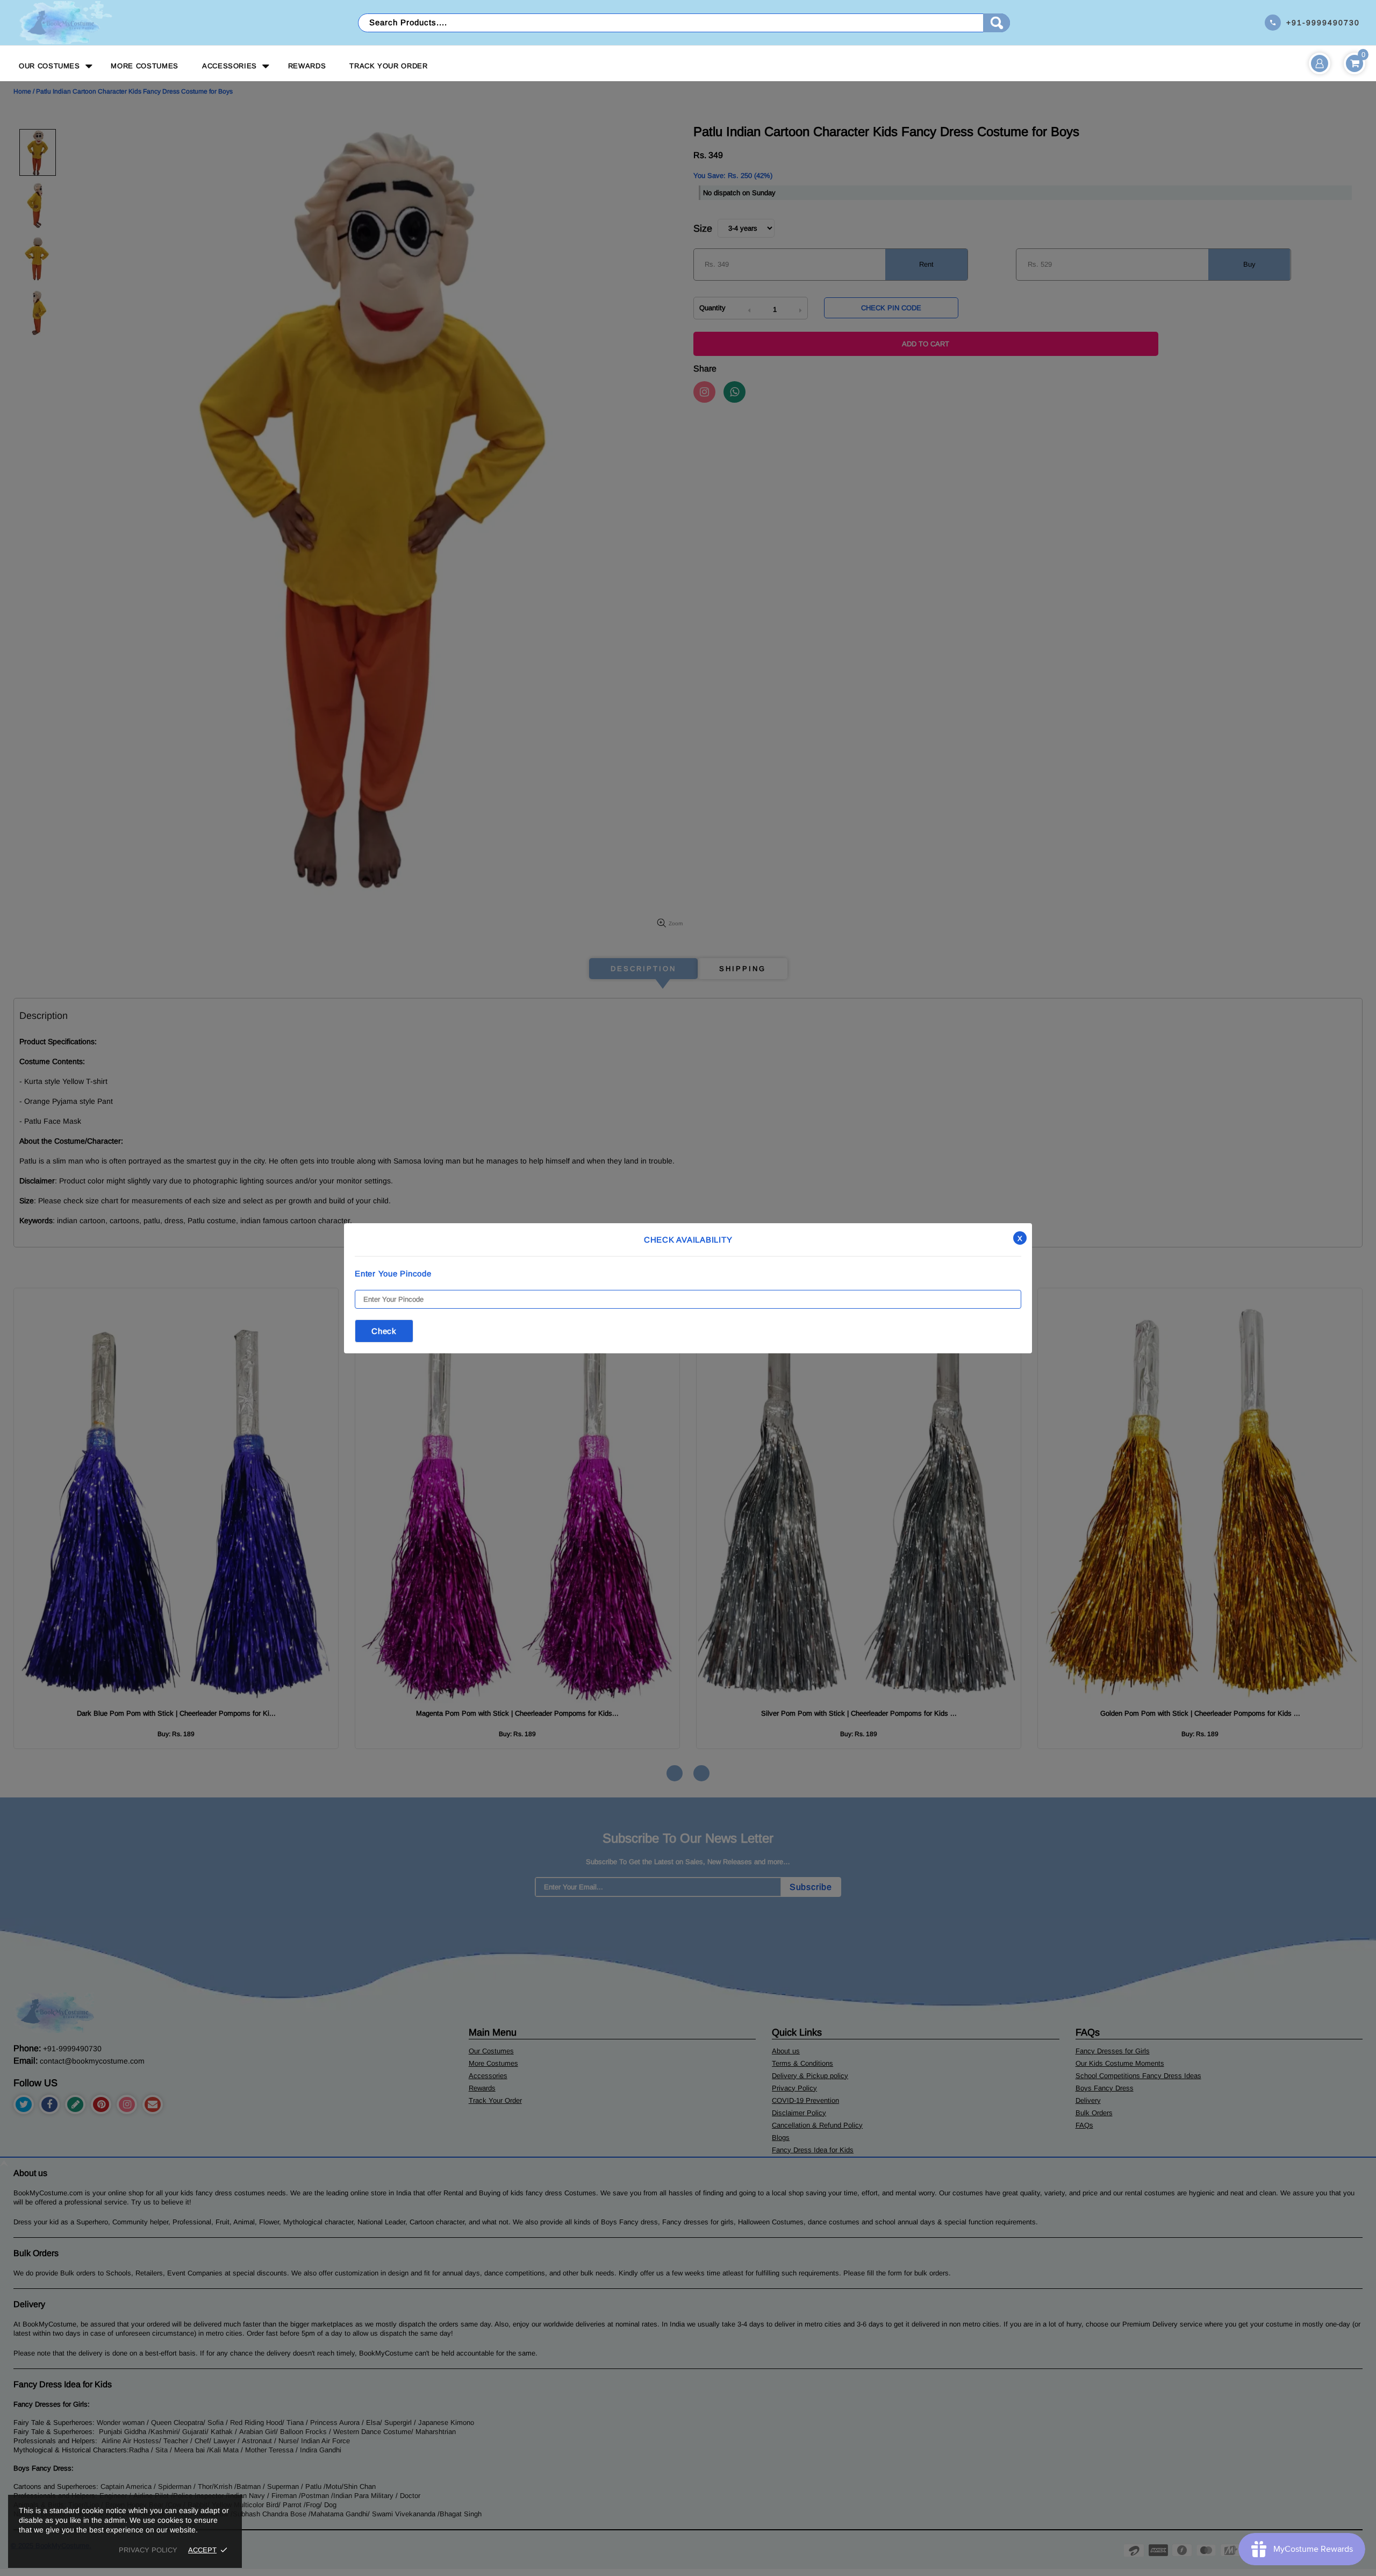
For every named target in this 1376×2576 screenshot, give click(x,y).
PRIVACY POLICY (148, 2550)
